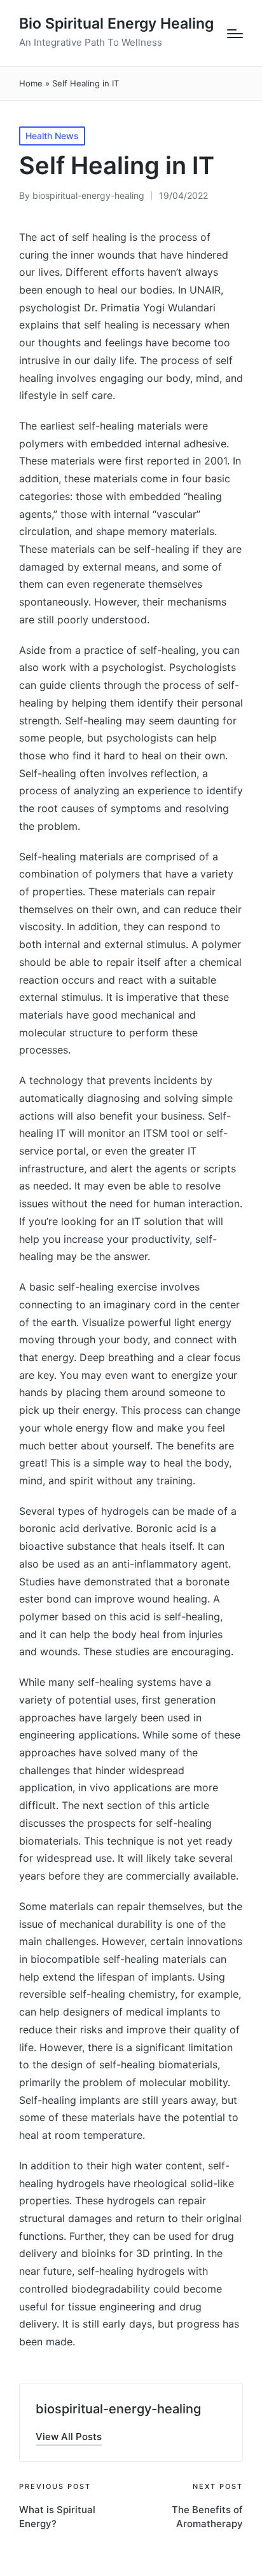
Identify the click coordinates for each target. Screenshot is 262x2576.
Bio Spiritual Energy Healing (116, 24)
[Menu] (235, 34)
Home (31, 83)
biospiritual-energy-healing (118, 2409)
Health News (52, 136)
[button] (69, 2437)
